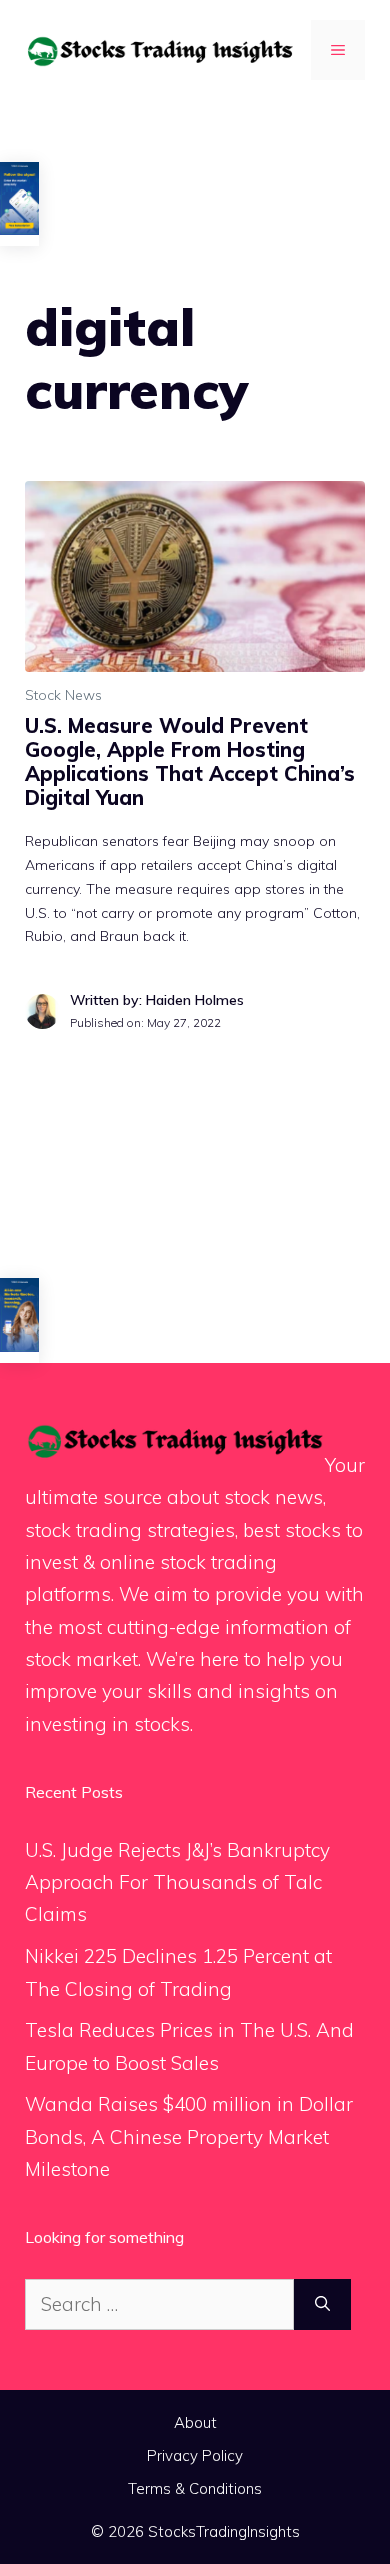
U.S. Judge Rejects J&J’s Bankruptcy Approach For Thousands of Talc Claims (177, 1882)
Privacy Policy (195, 2455)
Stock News (63, 695)
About (195, 2422)
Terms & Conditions (195, 2488)
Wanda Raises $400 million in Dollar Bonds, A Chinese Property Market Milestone (189, 2136)
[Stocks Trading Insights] (160, 49)
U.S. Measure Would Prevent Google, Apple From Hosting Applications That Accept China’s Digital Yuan (190, 761)
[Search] (322, 2304)
